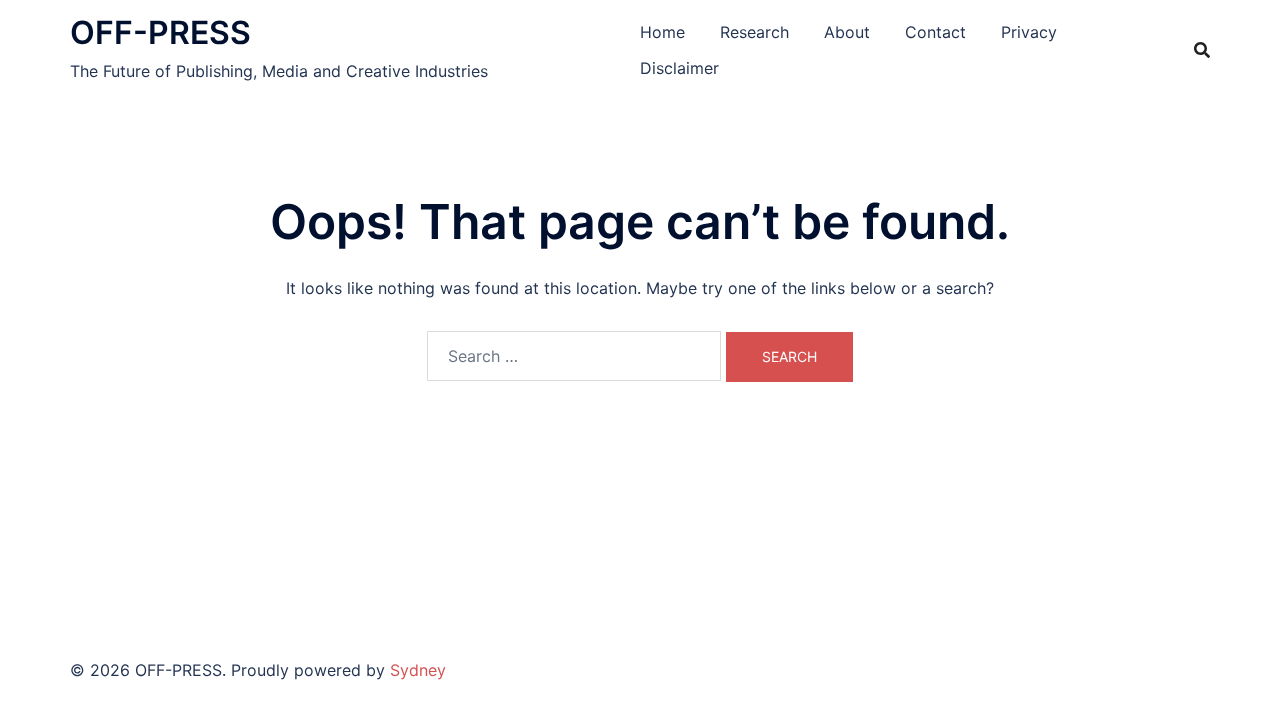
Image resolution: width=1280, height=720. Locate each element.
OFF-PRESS (160, 32)
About (847, 32)
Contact (935, 32)
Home (662, 32)
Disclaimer (679, 68)
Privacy (1029, 32)
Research (754, 32)
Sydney (418, 670)
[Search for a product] (1202, 50)
